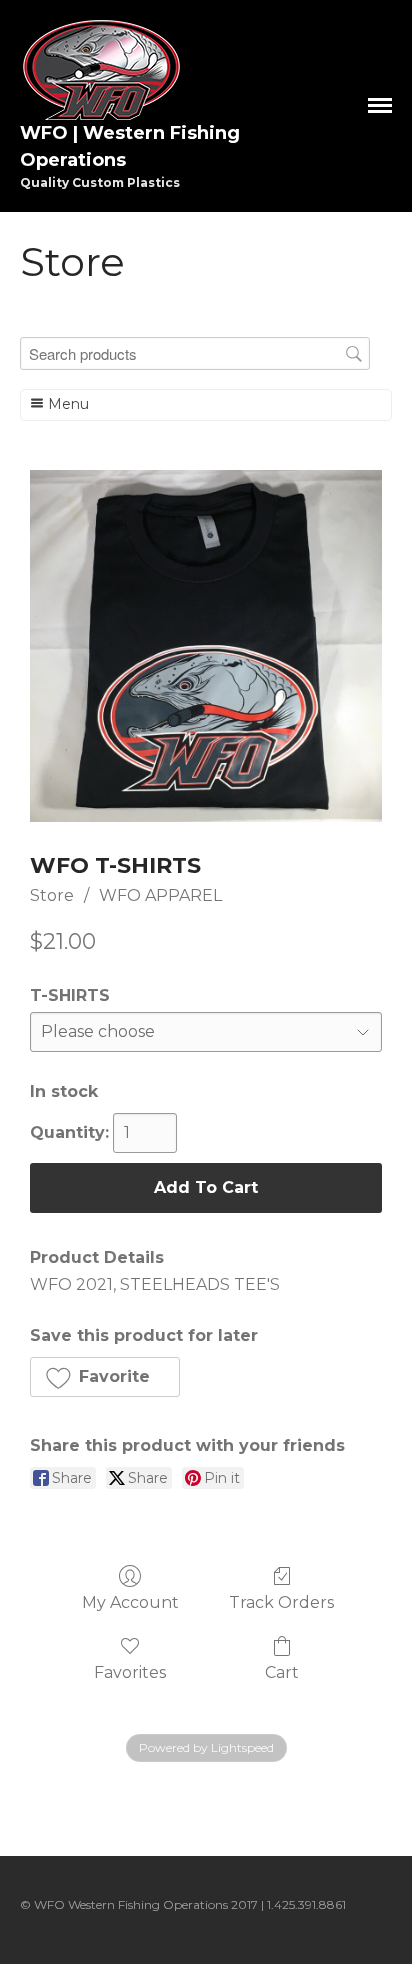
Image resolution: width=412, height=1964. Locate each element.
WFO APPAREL (160, 895)
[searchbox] (195, 353)
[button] (105, 1377)
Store (52, 895)
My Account (130, 1602)
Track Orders (281, 1602)
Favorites (130, 1672)
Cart (282, 1672)
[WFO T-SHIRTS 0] (206, 646)
